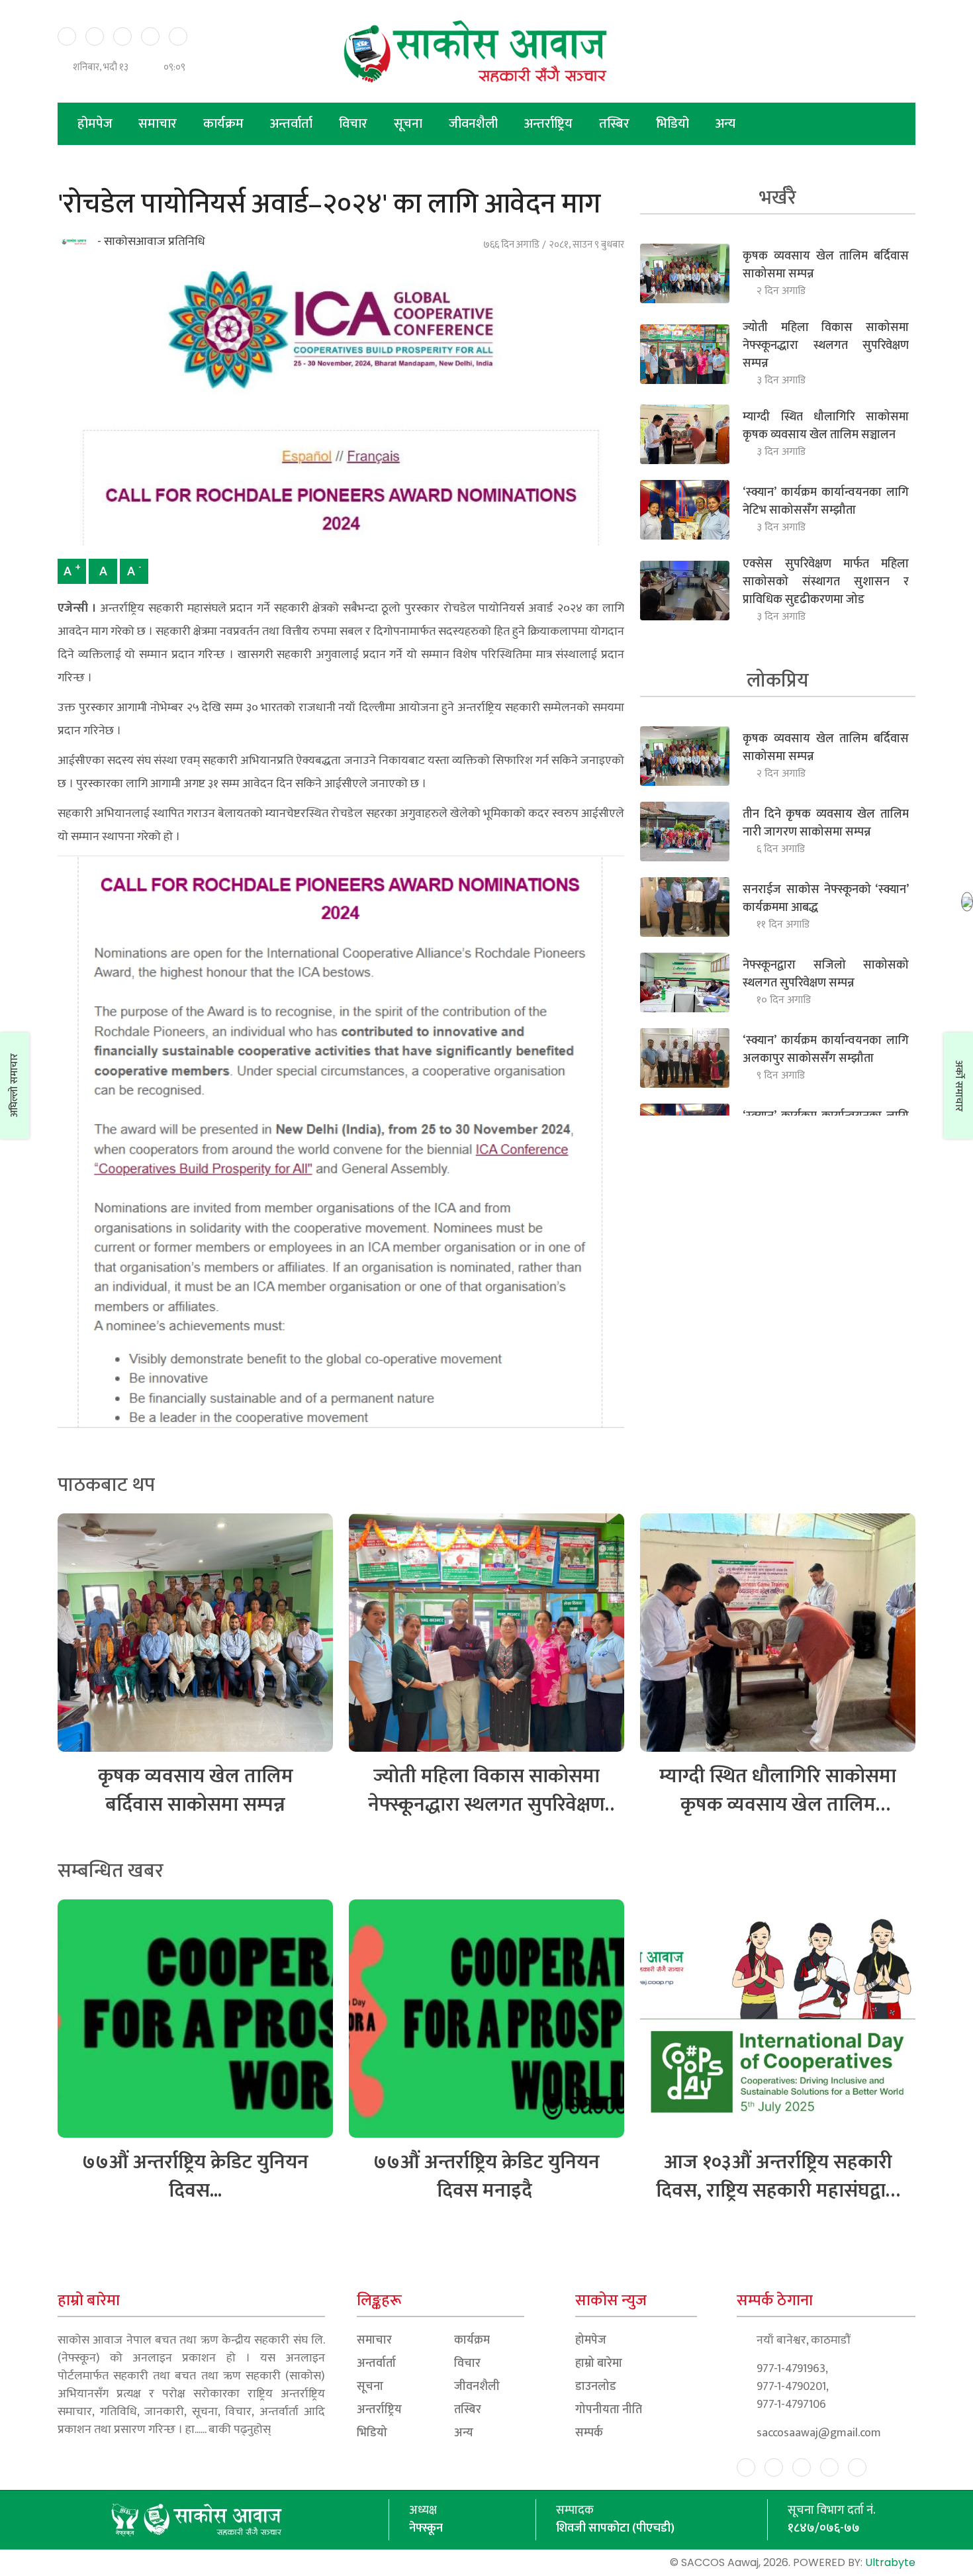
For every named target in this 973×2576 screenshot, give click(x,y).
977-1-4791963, (792, 2369)
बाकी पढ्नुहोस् (240, 2430)
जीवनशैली (475, 124)
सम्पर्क (589, 2433)
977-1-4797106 (791, 2405)
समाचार (159, 124)
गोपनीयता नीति (609, 2410)
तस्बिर (616, 124)
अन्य (725, 124)
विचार (355, 124)
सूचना (410, 124)
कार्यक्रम (225, 124)
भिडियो (674, 124)
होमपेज (95, 124)
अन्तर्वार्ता (293, 124)
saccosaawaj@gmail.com (819, 2433)
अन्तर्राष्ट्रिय (550, 124)
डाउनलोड (596, 2387)
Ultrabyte (890, 2562)
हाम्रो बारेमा (599, 2364)
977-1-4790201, (793, 2387)
